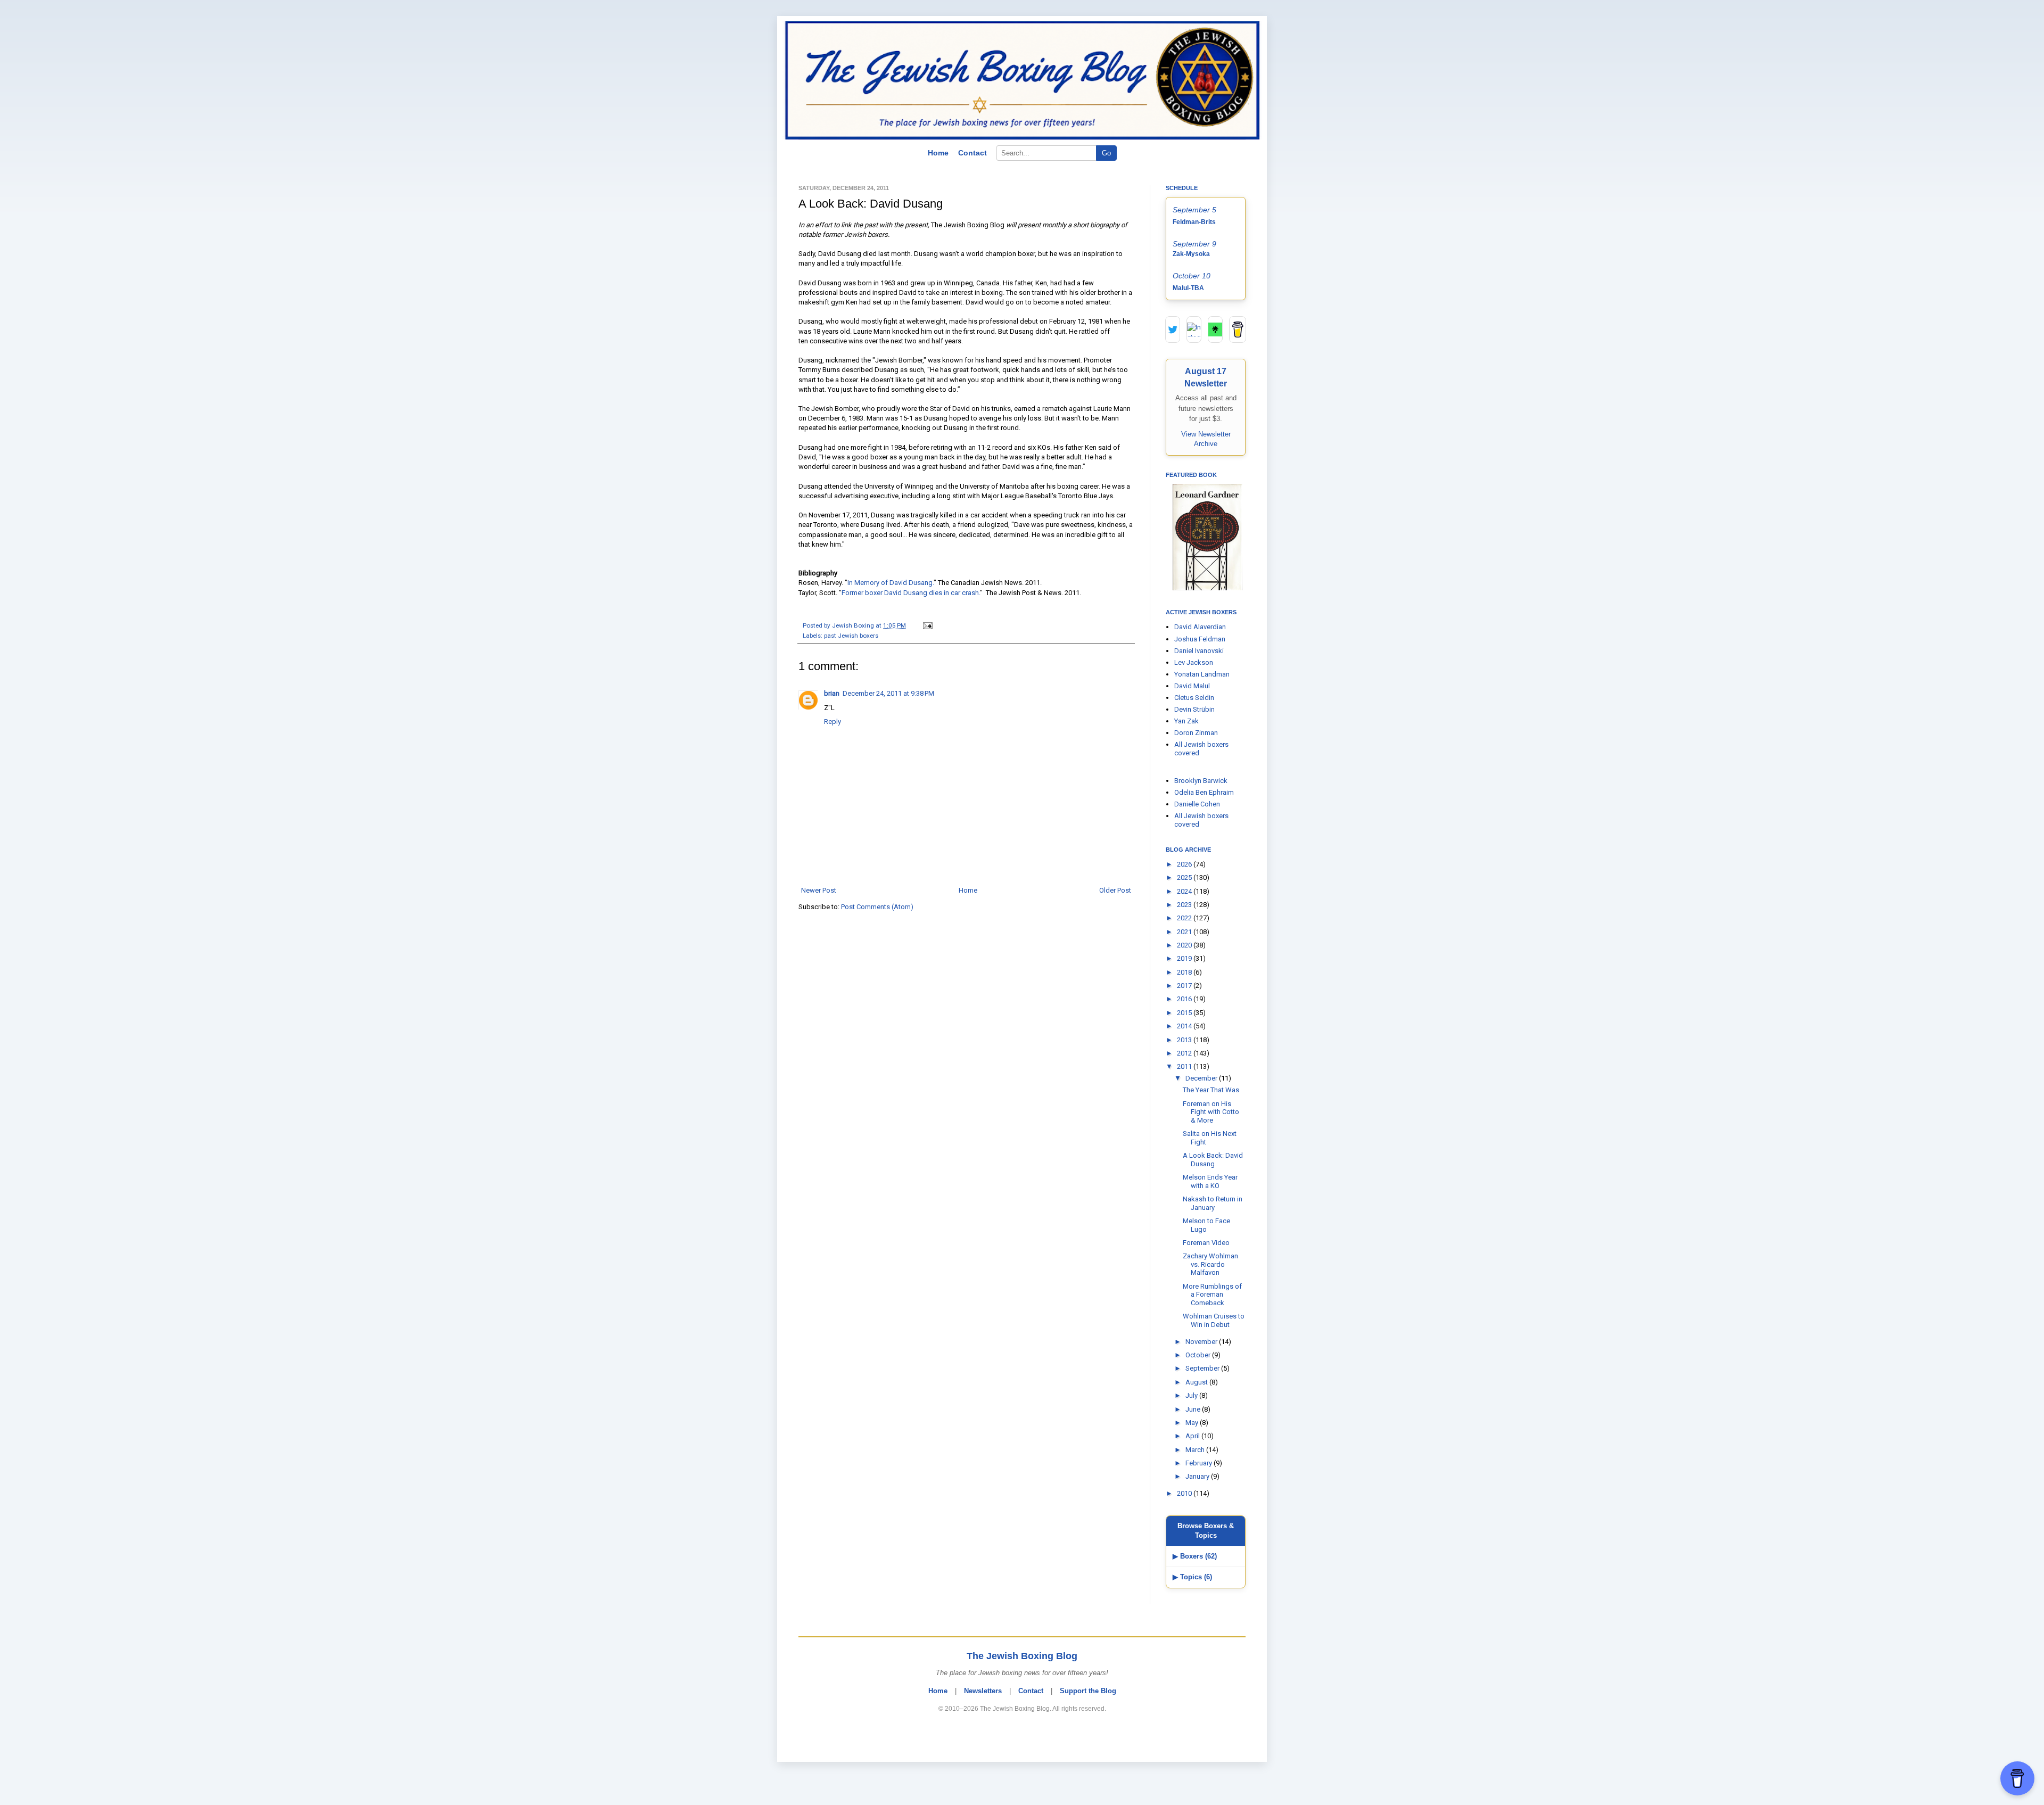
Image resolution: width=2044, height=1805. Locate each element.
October (1199, 1355)
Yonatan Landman (1202, 674)
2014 (1185, 1026)
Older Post (1115, 890)
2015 (1185, 1013)
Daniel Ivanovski (1199, 651)
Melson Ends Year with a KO (1210, 1181)
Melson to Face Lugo (1206, 1225)
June (1194, 1409)
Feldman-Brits (1194, 222)
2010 (1185, 1493)
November (1202, 1342)
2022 (1185, 918)
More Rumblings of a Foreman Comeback (1212, 1295)
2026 (1185, 864)
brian (832, 693)
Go (1106, 153)
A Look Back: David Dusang (1213, 1160)
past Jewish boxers (851, 636)
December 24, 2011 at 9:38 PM (888, 693)
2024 (1185, 891)
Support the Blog (1088, 1691)
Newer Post (819, 890)
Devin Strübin (1194, 709)
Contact (972, 153)
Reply (833, 722)
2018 (1185, 972)
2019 (1185, 958)
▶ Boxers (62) (1195, 1556)
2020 (1185, 945)
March (1196, 1450)
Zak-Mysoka (1191, 254)
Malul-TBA (1188, 288)
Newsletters (983, 1691)
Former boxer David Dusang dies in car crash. (911, 593)
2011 (1185, 1066)
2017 (1185, 986)
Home (938, 153)
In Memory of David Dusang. (891, 583)
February (1200, 1463)
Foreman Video (1206, 1243)
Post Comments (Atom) (877, 907)
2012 (1185, 1053)
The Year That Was (1211, 1090)
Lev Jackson (1194, 662)
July (1192, 1395)
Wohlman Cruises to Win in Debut (1214, 1320)
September (1203, 1368)
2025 (1185, 877)
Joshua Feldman (1200, 639)
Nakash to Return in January (1213, 1203)
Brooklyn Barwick (1201, 781)
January (1198, 1476)
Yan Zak (1186, 721)
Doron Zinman (1196, 733)
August (1197, 1382)
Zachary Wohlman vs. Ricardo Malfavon (1210, 1264)
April (1193, 1436)
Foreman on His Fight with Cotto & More (1211, 1112)
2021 (1185, 932)
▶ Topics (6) (1192, 1577)
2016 (1185, 999)
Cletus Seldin (1194, 698)
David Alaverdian (1200, 627)
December (1202, 1078)
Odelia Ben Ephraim (1204, 792)
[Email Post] (926, 625)
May (1193, 1423)
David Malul (1192, 686)
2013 (1185, 1040)
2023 (1185, 905)
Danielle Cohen (1197, 804)
